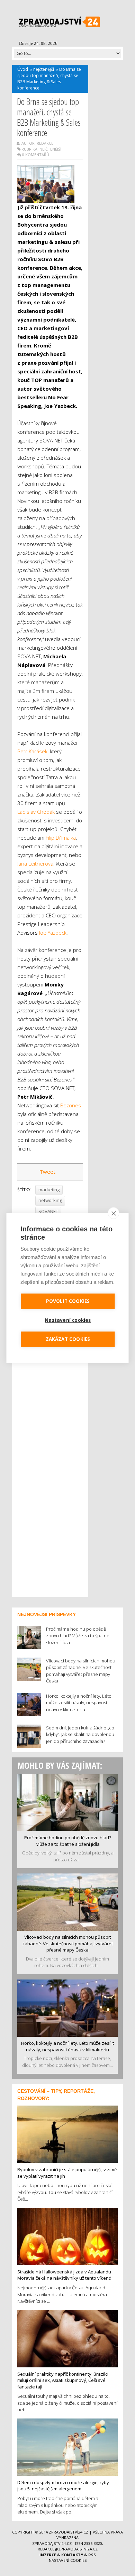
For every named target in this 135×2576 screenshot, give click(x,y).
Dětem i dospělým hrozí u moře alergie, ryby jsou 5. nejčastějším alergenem (63, 2486)
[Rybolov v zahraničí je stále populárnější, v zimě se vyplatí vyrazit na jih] (67, 2134)
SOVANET (48, 1211)
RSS (92, 2555)
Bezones (71, 1105)
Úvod (23, 69)
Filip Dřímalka (61, 838)
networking (50, 1200)
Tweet (47, 1172)
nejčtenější (44, 69)
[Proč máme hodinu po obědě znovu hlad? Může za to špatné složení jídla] (67, 1802)
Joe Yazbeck (53, 933)
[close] (114, 1213)
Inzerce (48, 2555)
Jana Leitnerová (35, 864)
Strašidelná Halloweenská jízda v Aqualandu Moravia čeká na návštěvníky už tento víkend (64, 2275)
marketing (49, 1190)
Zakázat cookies (68, 1339)
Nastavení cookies (68, 2560)
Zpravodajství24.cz (69, 2532)
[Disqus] (50, 1501)
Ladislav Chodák (36, 812)
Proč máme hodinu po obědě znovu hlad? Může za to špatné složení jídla (68, 1841)
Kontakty (72, 2555)
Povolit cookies (68, 1301)
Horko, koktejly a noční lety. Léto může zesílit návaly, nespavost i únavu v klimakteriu (67, 2046)
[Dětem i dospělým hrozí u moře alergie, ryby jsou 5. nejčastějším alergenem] (67, 2446)
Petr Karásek (32, 751)
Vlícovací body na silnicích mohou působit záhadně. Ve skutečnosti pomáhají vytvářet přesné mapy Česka (67, 1943)
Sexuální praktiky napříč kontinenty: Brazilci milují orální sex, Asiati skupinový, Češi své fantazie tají (63, 2380)
